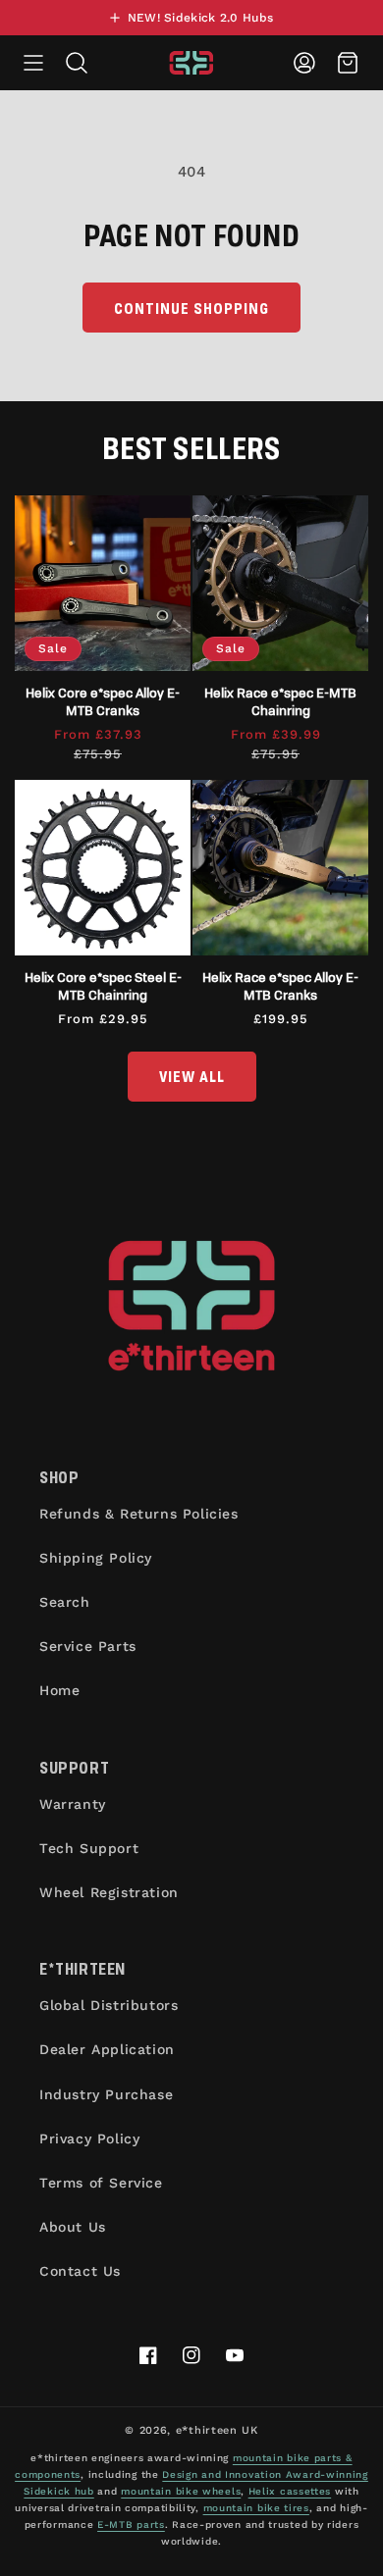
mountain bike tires (256, 2508)
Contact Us (80, 2271)
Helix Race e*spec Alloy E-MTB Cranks (280, 985)
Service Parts (88, 1646)
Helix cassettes (290, 2491)
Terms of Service (101, 2183)
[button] (33, 63)
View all (192, 1076)
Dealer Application (107, 2049)
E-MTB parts (131, 2524)
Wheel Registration (109, 1892)
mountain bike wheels (181, 2491)
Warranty (73, 1804)
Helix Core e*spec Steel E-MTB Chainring (103, 985)
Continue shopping (191, 308)
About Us (73, 2227)
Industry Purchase (106, 2094)
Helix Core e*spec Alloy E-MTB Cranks (103, 701)
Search (65, 1602)
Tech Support (89, 1848)
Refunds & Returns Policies (139, 1514)
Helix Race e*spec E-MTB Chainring (280, 701)
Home (59, 1690)
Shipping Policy (96, 1558)
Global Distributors (109, 2005)
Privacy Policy (89, 2138)
